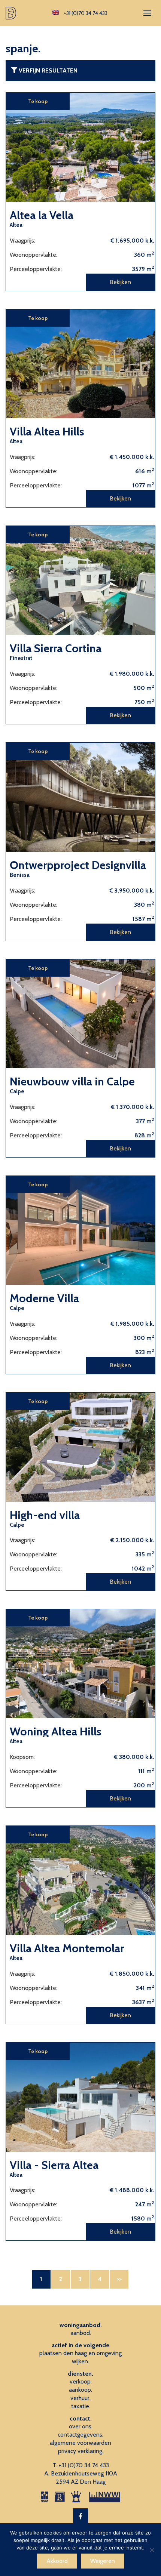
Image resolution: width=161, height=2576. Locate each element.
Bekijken (120, 282)
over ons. (81, 2426)
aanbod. (81, 2333)
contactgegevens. (80, 2435)
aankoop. (80, 2390)
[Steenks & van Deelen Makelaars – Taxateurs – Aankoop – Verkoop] (12, 13)
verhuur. (80, 2398)
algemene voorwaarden (80, 2443)
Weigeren (103, 2561)
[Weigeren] (152, 2550)
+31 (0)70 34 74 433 (84, 2465)
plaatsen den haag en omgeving (80, 2353)
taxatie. (81, 2406)
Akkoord (57, 2561)
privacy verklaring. (81, 2451)
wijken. (80, 2361)
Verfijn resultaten (47, 70)
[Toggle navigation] (147, 13)
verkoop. (81, 2381)
